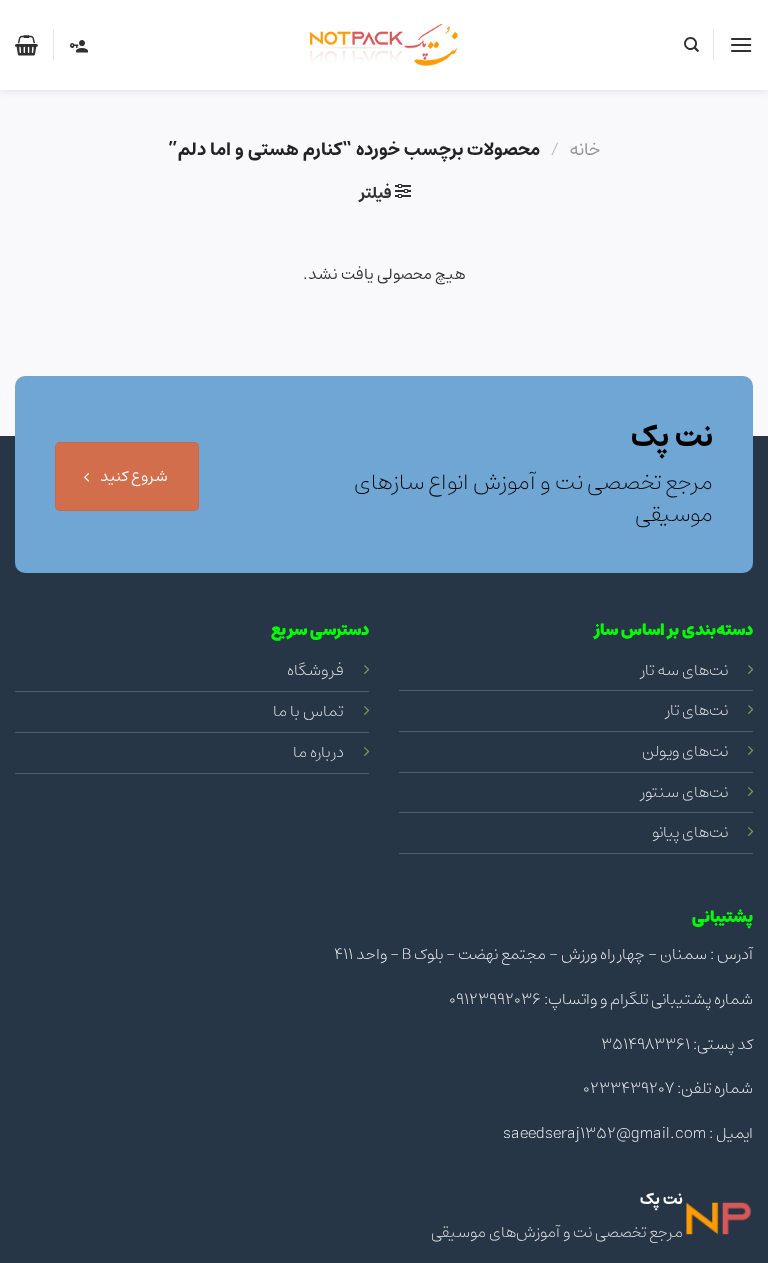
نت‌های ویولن (685, 751)
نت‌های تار (697, 710)
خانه (584, 149)
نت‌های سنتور (684, 792)
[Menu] (741, 44)
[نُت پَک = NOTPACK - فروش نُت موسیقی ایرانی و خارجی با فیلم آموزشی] (384, 45)
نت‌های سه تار (684, 670)
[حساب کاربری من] (78, 45)
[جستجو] (690, 45)
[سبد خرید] (26, 45)
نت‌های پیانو (690, 832)
